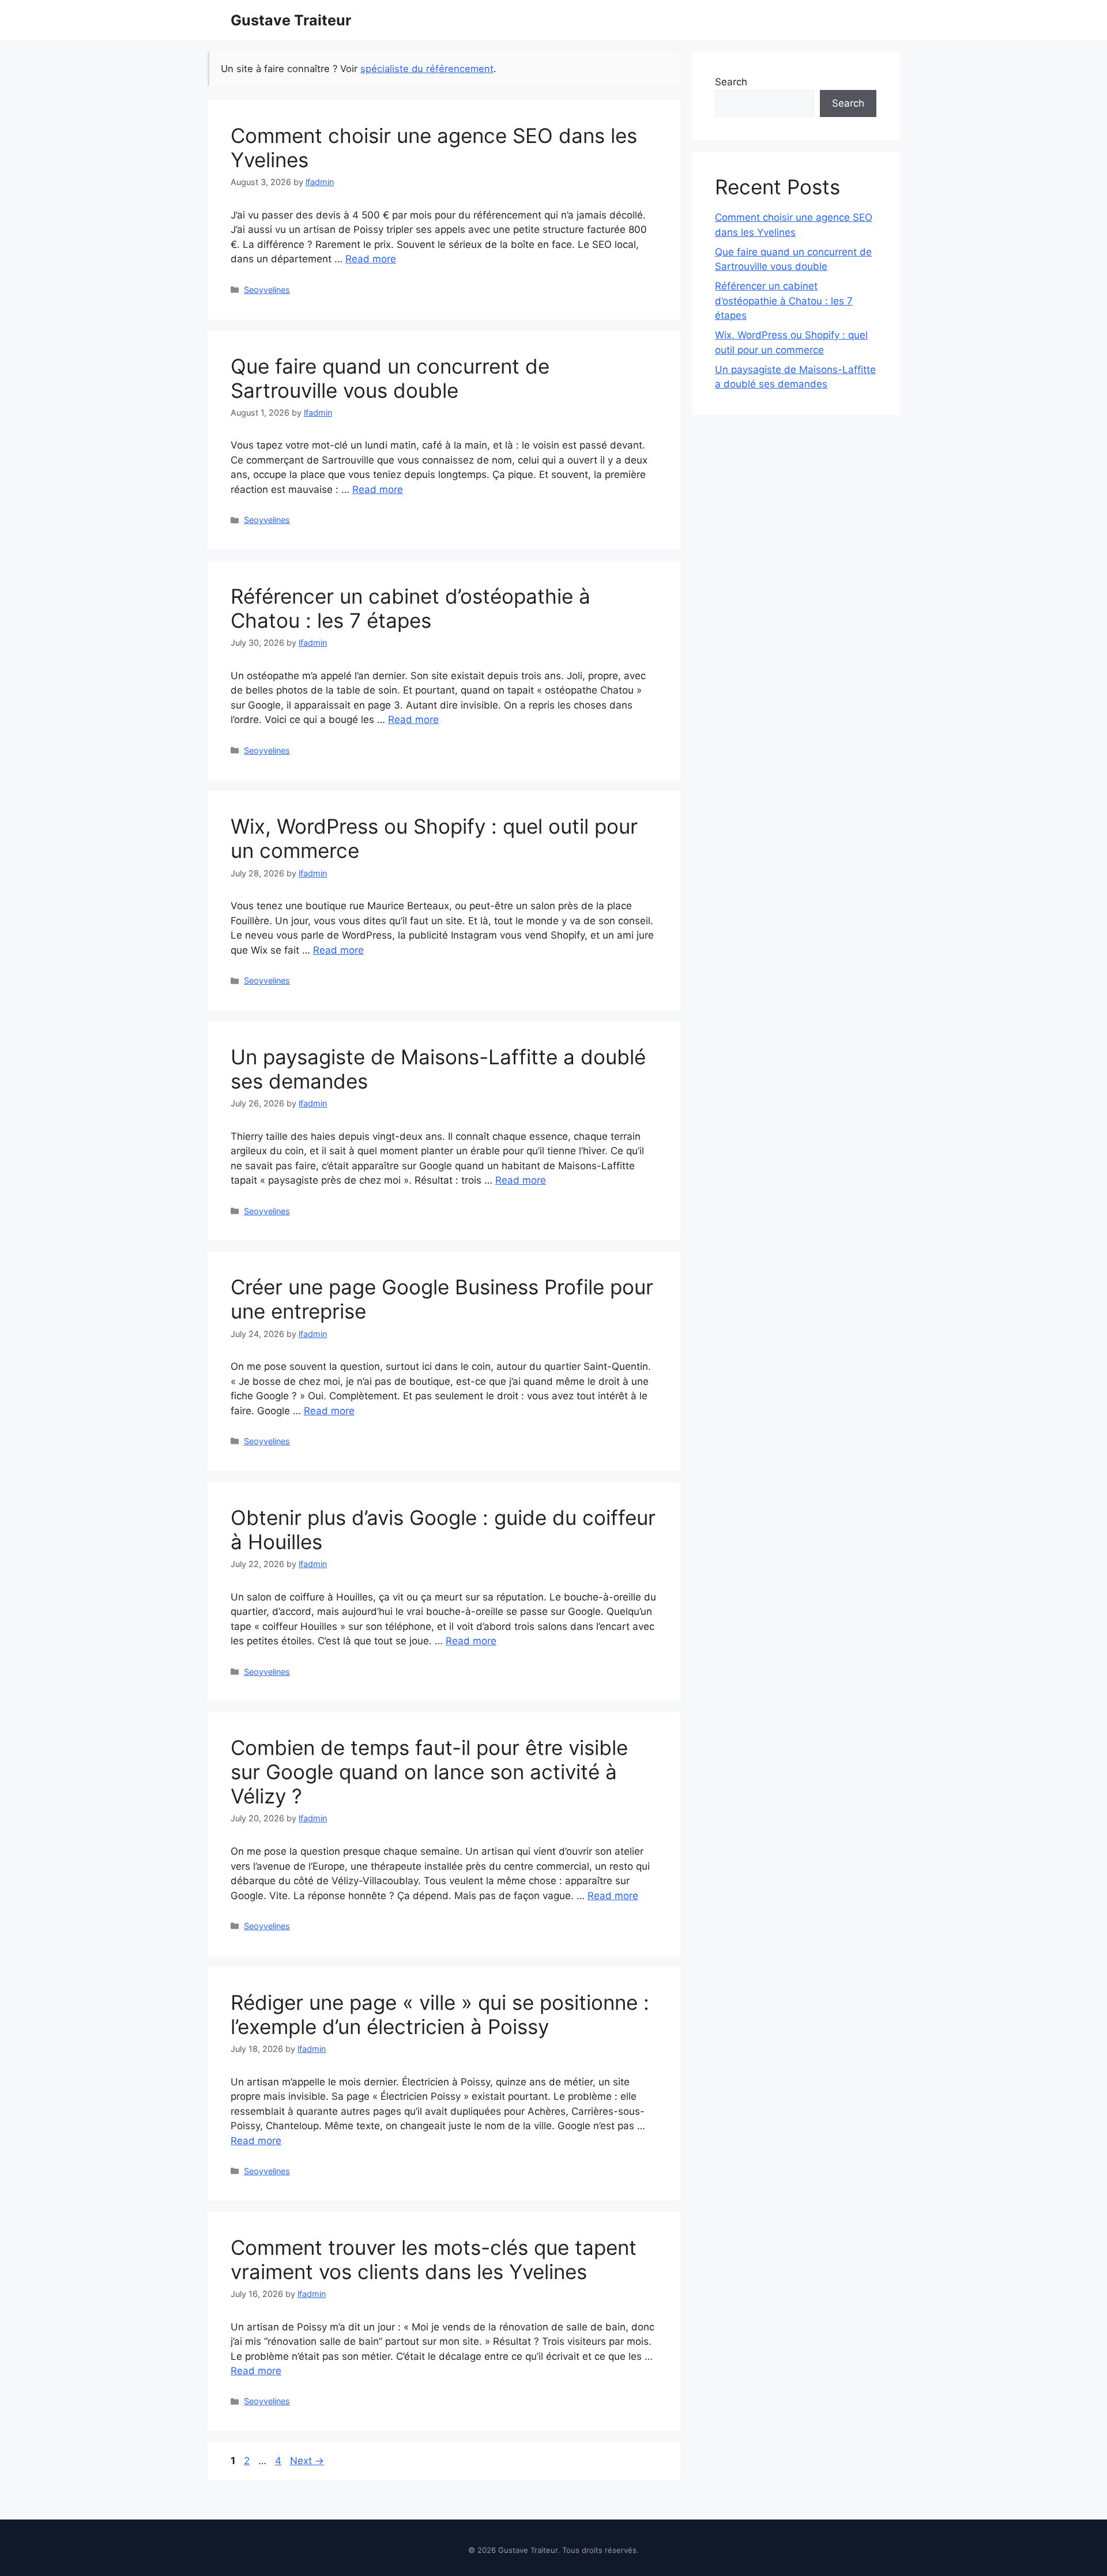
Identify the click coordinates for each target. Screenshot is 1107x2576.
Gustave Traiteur (291, 20)
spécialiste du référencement (427, 69)
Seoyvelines (267, 290)
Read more (371, 259)
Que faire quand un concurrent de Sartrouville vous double (390, 378)
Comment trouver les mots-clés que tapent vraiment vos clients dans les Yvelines (434, 2259)
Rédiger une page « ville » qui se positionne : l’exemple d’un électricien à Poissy (440, 2014)
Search (731, 82)
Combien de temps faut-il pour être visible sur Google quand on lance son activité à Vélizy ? (429, 1772)
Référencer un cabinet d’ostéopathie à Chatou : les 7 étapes (411, 608)
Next (307, 2461)
